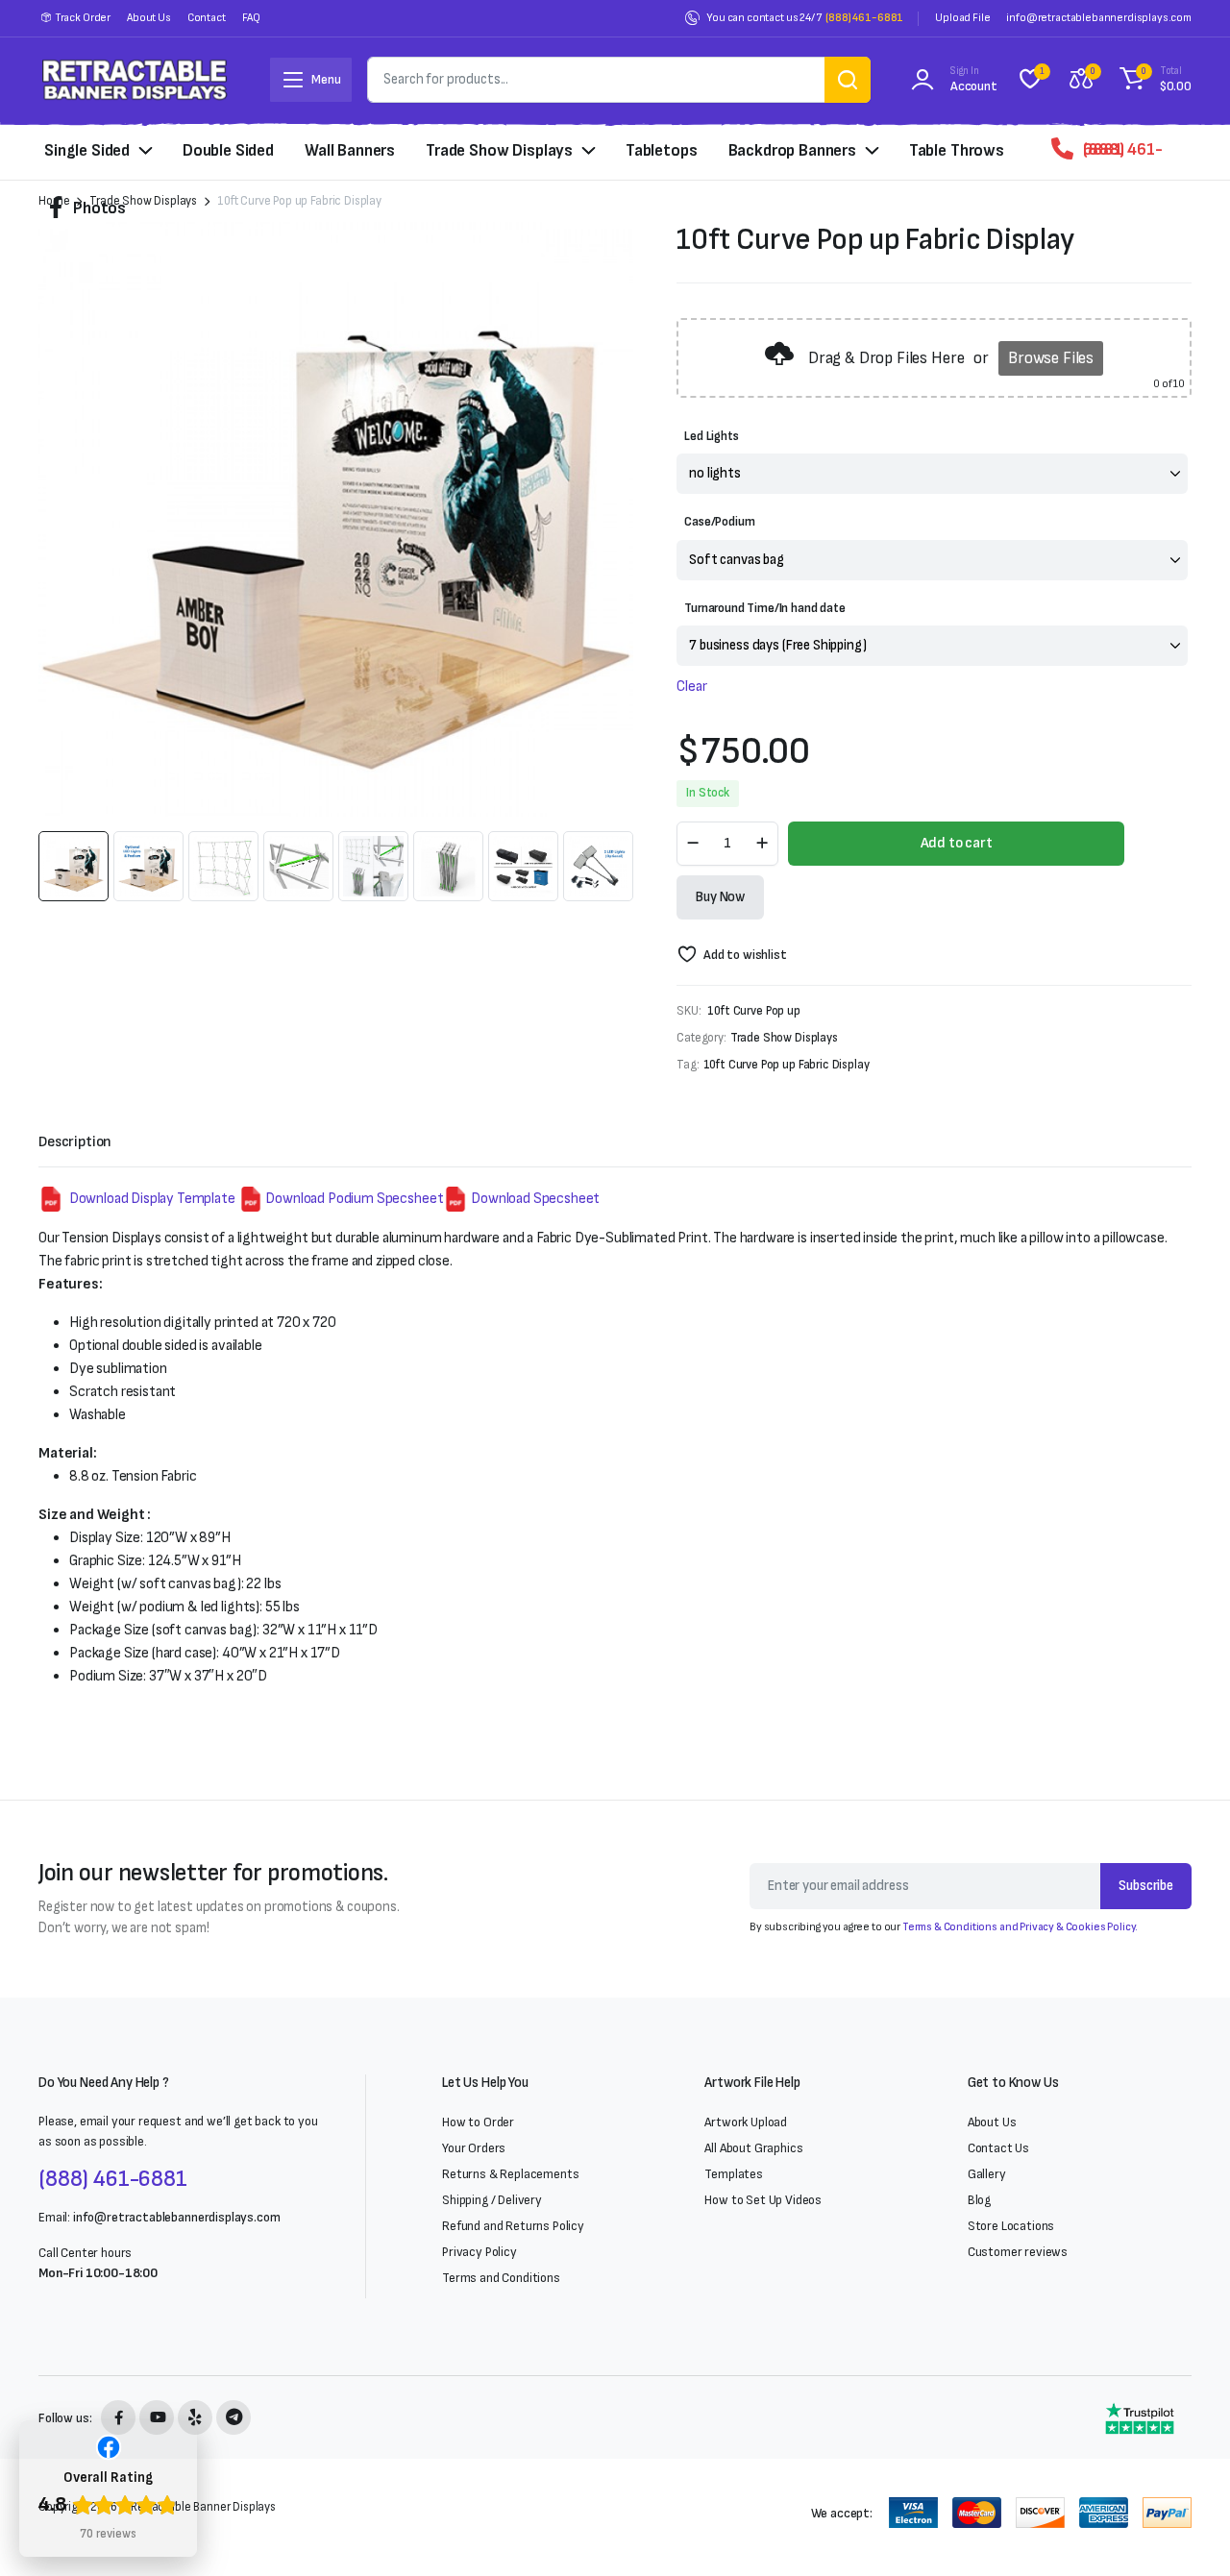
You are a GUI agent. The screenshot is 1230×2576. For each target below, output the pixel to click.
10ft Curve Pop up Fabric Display (787, 1065)
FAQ (252, 18)
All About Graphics (753, 2148)
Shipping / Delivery (492, 2200)
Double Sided (228, 150)
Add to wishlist (745, 955)
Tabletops (662, 150)
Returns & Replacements (510, 2174)
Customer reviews (1018, 2252)
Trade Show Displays (499, 150)
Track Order (83, 18)
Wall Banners (350, 150)
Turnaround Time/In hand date (765, 608)
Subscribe (1146, 1886)
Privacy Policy (480, 2252)
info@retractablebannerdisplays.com (1099, 18)
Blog (979, 2200)
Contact (207, 18)
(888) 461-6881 (864, 18)
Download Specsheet (534, 1199)
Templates (734, 2174)
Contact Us (998, 2148)
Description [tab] (75, 1142)
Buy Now (720, 897)
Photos (99, 208)
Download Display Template (151, 1199)
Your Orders (474, 2148)
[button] (1153, 80)
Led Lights (711, 436)
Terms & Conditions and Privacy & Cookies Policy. (1020, 1927)
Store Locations (1011, 2226)
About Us (149, 18)
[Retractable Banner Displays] (135, 79)
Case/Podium (719, 522)
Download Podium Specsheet (354, 1199)
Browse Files (1051, 358)
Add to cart (957, 843)
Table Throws (957, 150)
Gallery (987, 2174)
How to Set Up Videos (763, 2200)
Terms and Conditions (501, 2278)
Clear (691, 687)
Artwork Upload (746, 2122)
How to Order (478, 2122)
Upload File (962, 18)
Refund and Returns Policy (513, 2226)
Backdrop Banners (792, 150)
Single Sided (87, 150)
